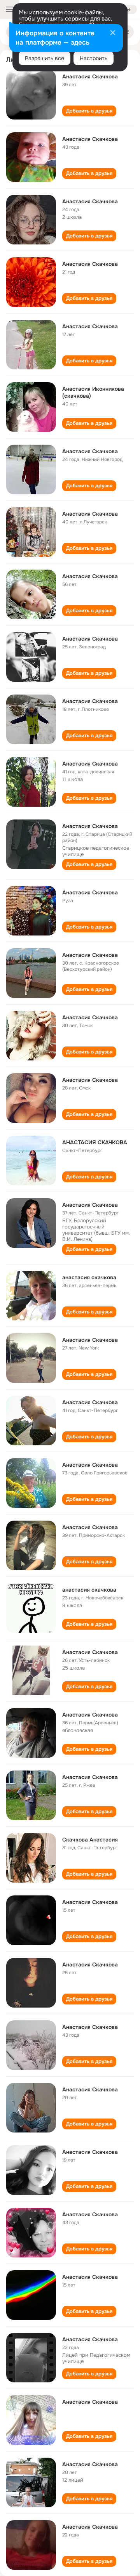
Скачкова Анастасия (90, 1840)
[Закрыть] (113, 33)
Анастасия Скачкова (90, 76)
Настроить (94, 58)
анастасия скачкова (89, 1277)
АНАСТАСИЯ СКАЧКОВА (95, 1142)
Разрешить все (45, 58)
